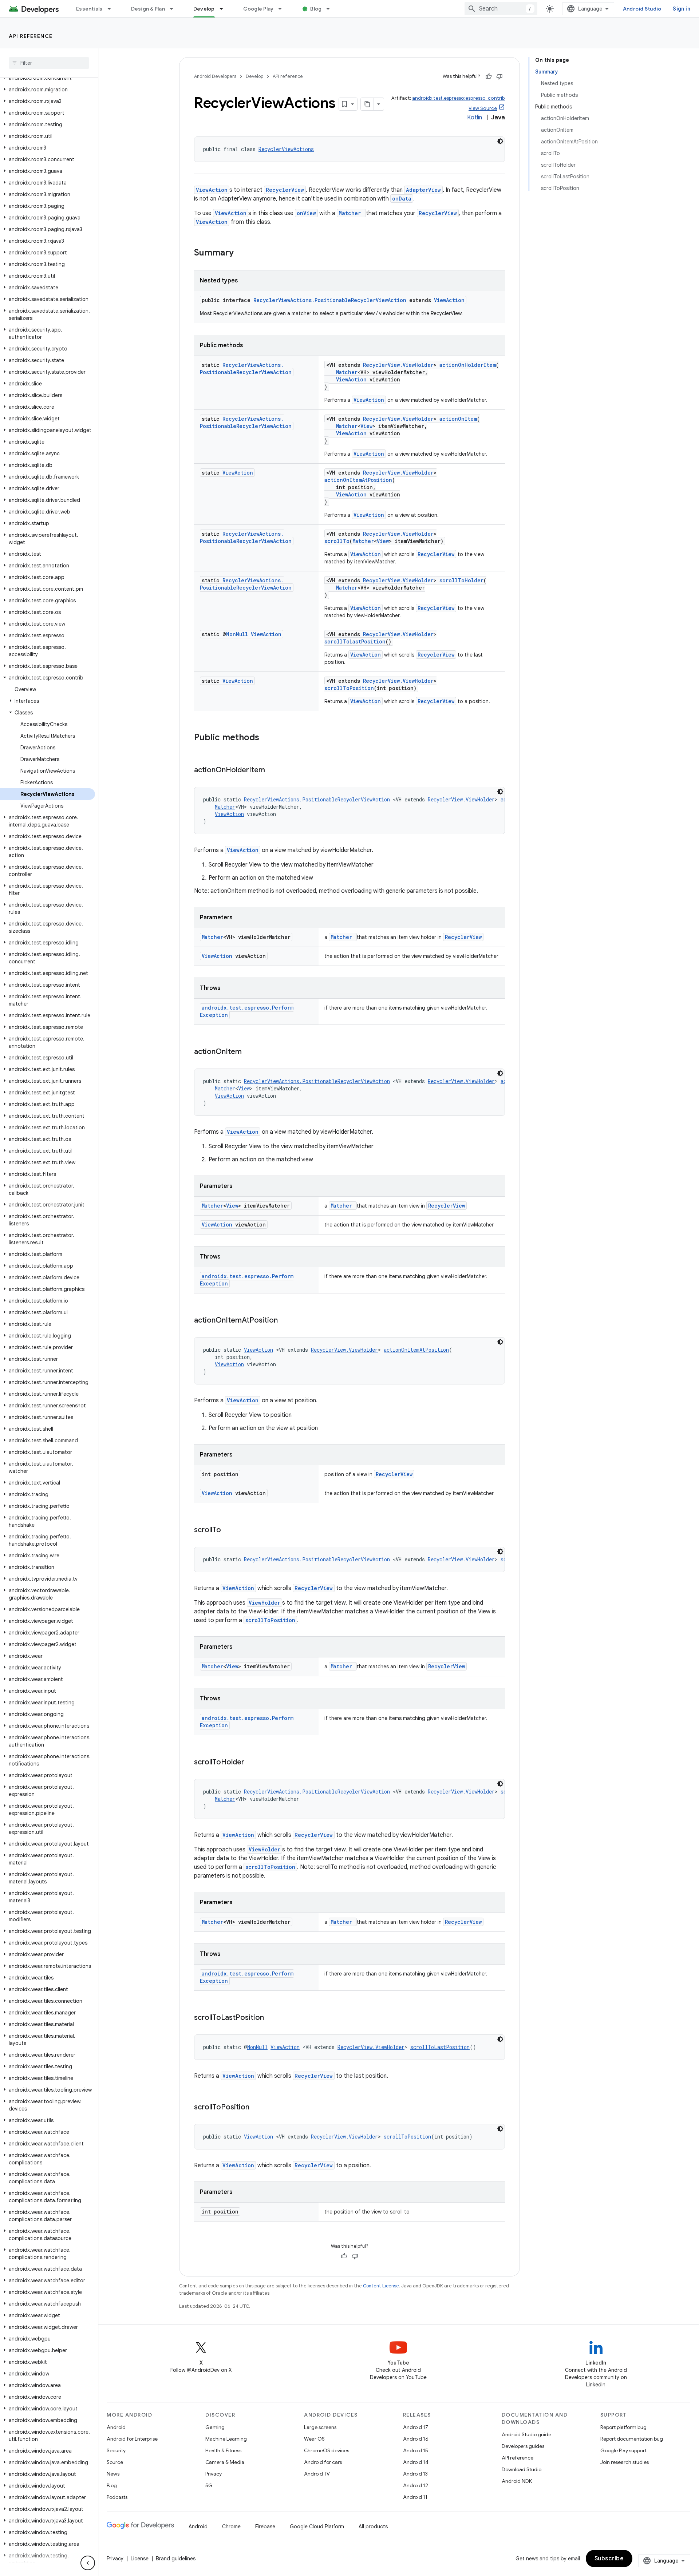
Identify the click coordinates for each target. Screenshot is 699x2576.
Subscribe (609, 2559)
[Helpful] (489, 76)
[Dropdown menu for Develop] (225, 9)
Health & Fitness (223, 2450)
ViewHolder (264, 1603)
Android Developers (215, 76)
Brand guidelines (176, 2559)
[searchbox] (49, 63)
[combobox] (501, 9)
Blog (316, 9)
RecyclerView (285, 190)
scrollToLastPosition (355, 641)
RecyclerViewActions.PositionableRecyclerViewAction (330, 300)
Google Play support (623, 2450)
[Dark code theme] (500, 141)
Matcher (347, 372)
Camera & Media (225, 2462)
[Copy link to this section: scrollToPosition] (257, 2108)
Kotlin (475, 118)
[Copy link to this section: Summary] (241, 253)
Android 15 (416, 2450)
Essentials (89, 9)
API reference (31, 36)
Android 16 (416, 2439)
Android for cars (323, 2462)
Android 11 (415, 2497)
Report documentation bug (632, 2439)
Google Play (258, 9)
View (366, 426)
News (113, 2474)
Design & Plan (148, 9)
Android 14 (416, 2462)
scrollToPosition (349, 688)
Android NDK (517, 2481)
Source (115, 2462)
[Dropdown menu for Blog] (331, 9)
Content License (381, 2286)
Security (116, 2450)
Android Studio (642, 9)
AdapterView (423, 190)
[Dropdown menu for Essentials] (112, 9)
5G (209, 2485)
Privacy (214, 2474)
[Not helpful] (499, 76)
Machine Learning (226, 2439)
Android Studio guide (526, 2434)
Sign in (682, 9)
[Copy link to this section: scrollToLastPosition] (271, 2018)
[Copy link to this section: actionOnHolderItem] (272, 770)
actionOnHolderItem (468, 365)
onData (402, 199)
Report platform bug (623, 2427)
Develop (204, 9)
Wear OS (314, 2439)
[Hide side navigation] (88, 2563)
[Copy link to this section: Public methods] (266, 738)
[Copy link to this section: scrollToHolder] (252, 1763)
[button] (48, 78)
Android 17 (416, 2427)
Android (116, 2427)
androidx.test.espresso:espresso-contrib (459, 98)
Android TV (317, 2474)
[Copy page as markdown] (367, 104)
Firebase (265, 2527)
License (140, 2559)
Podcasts (117, 2497)
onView (306, 213)
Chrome (231, 2527)
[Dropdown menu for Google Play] (283, 9)
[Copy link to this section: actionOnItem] (249, 1052)
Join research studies (625, 2462)
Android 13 (415, 2474)
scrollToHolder (461, 580)
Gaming (215, 2427)
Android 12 (416, 2485)
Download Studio (522, 2469)
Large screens (320, 2427)
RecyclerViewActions (286, 149)
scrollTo (337, 541)
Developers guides (523, 2446)
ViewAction (212, 190)
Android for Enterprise (132, 2439)
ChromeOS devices (327, 2450)
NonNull (237, 634)
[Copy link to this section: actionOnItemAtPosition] (285, 1321)
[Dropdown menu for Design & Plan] (175, 9)
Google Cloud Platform (317, 2527)
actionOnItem (458, 419)
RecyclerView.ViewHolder (398, 365)
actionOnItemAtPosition (358, 480)
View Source (483, 108)
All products (373, 2527)
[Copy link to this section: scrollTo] (228, 1530)
